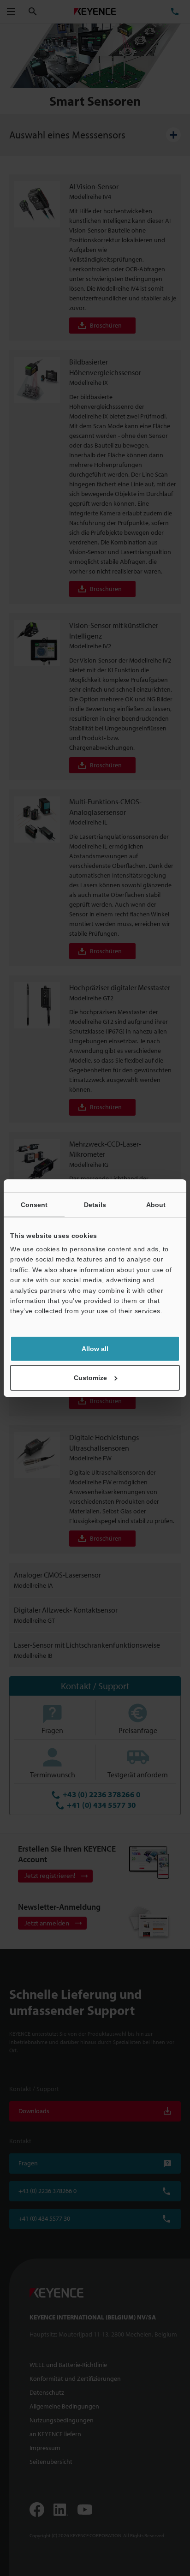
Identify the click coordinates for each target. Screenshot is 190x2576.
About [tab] (156, 1204)
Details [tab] (95, 1204)
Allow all (95, 1349)
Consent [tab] (34, 1204)
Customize (90, 1378)
